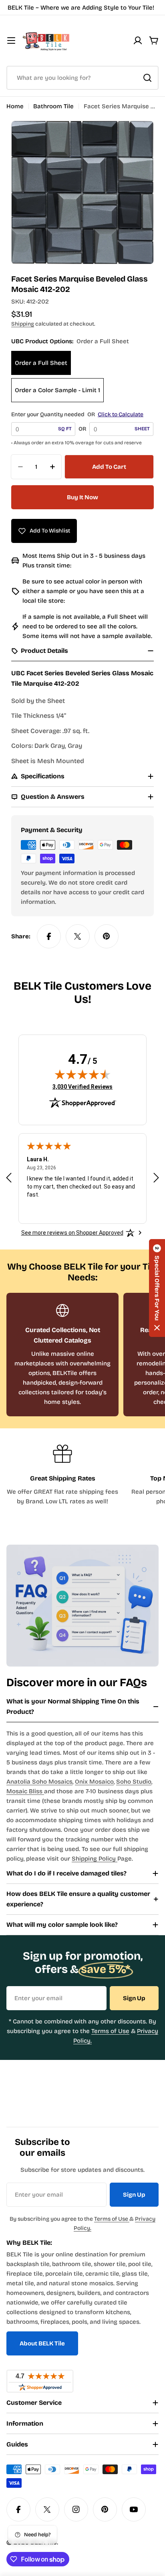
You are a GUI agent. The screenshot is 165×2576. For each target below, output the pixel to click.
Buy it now (82, 497)
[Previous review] (9, 1178)
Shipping (23, 324)
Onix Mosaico (94, 1782)
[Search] (147, 78)
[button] (157, 1288)
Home (15, 106)
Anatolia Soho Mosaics (39, 1782)
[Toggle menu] (11, 41)
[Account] (138, 41)
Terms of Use (110, 2031)
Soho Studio (134, 1782)
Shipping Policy (95, 1859)
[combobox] (82, 78)
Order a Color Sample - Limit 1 (57, 390)
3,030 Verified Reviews (82, 1086)
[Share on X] (78, 936)
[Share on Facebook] (49, 936)
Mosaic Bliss (25, 1791)
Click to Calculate (121, 414)
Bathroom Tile (53, 106)
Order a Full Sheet (41, 363)
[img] (82, 1074)
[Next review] (156, 1178)
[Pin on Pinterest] (107, 936)
